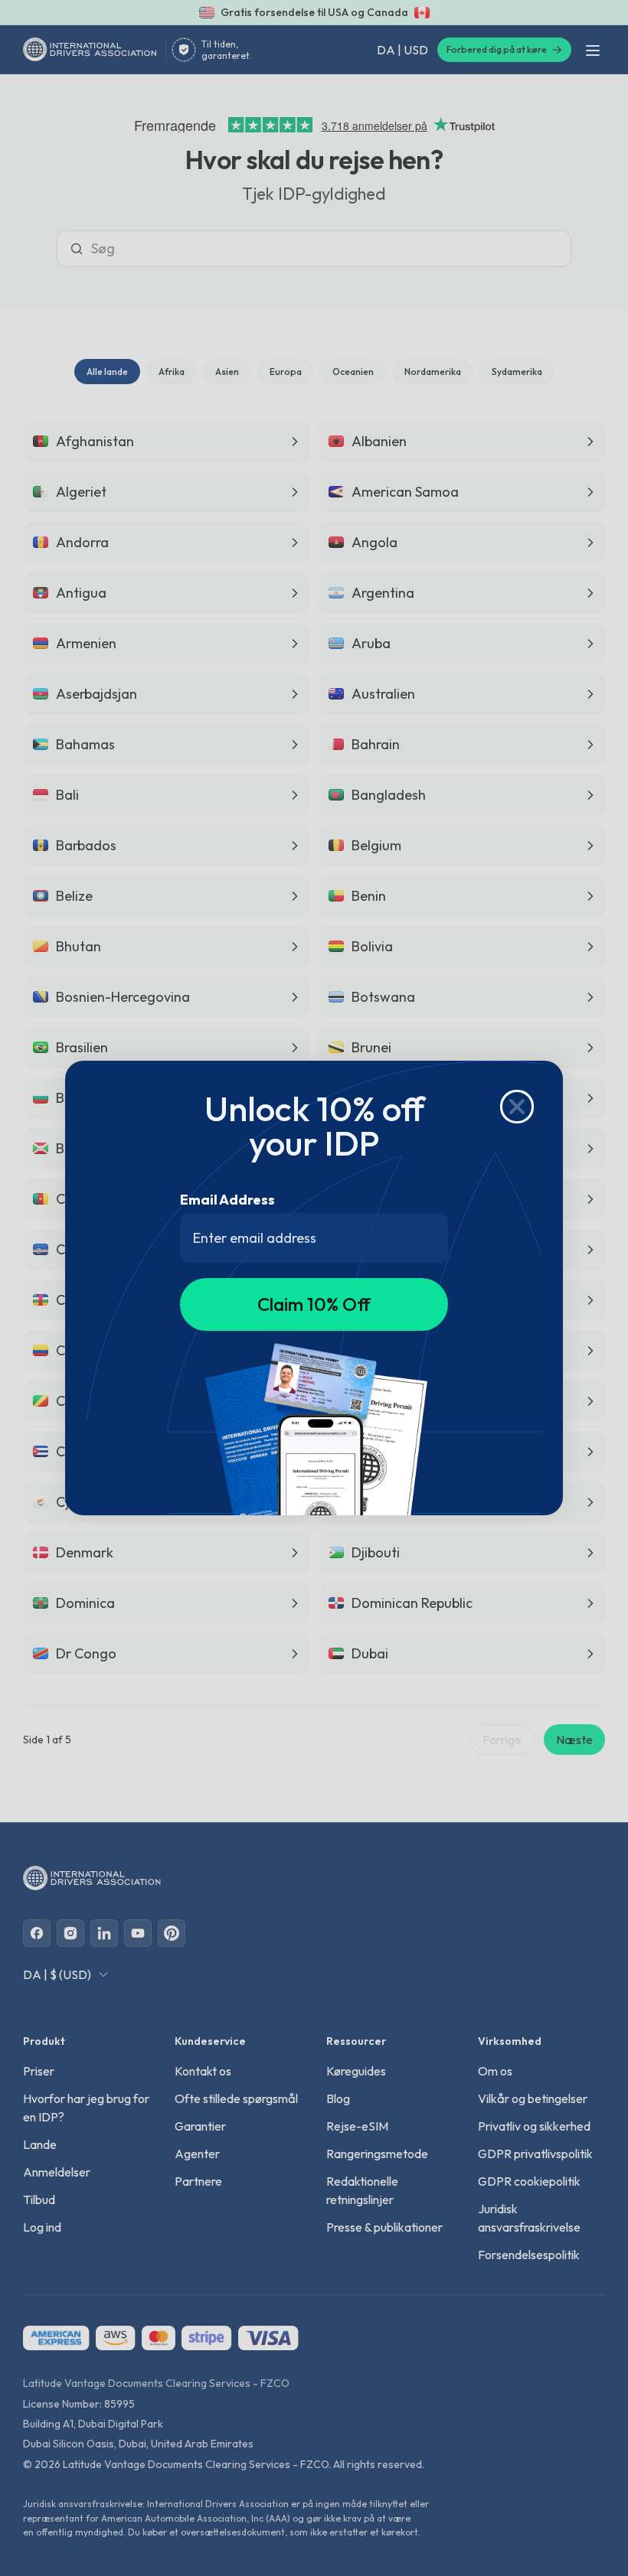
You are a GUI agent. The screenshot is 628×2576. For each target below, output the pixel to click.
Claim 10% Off (314, 1304)
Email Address (227, 1200)
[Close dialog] (517, 1107)
